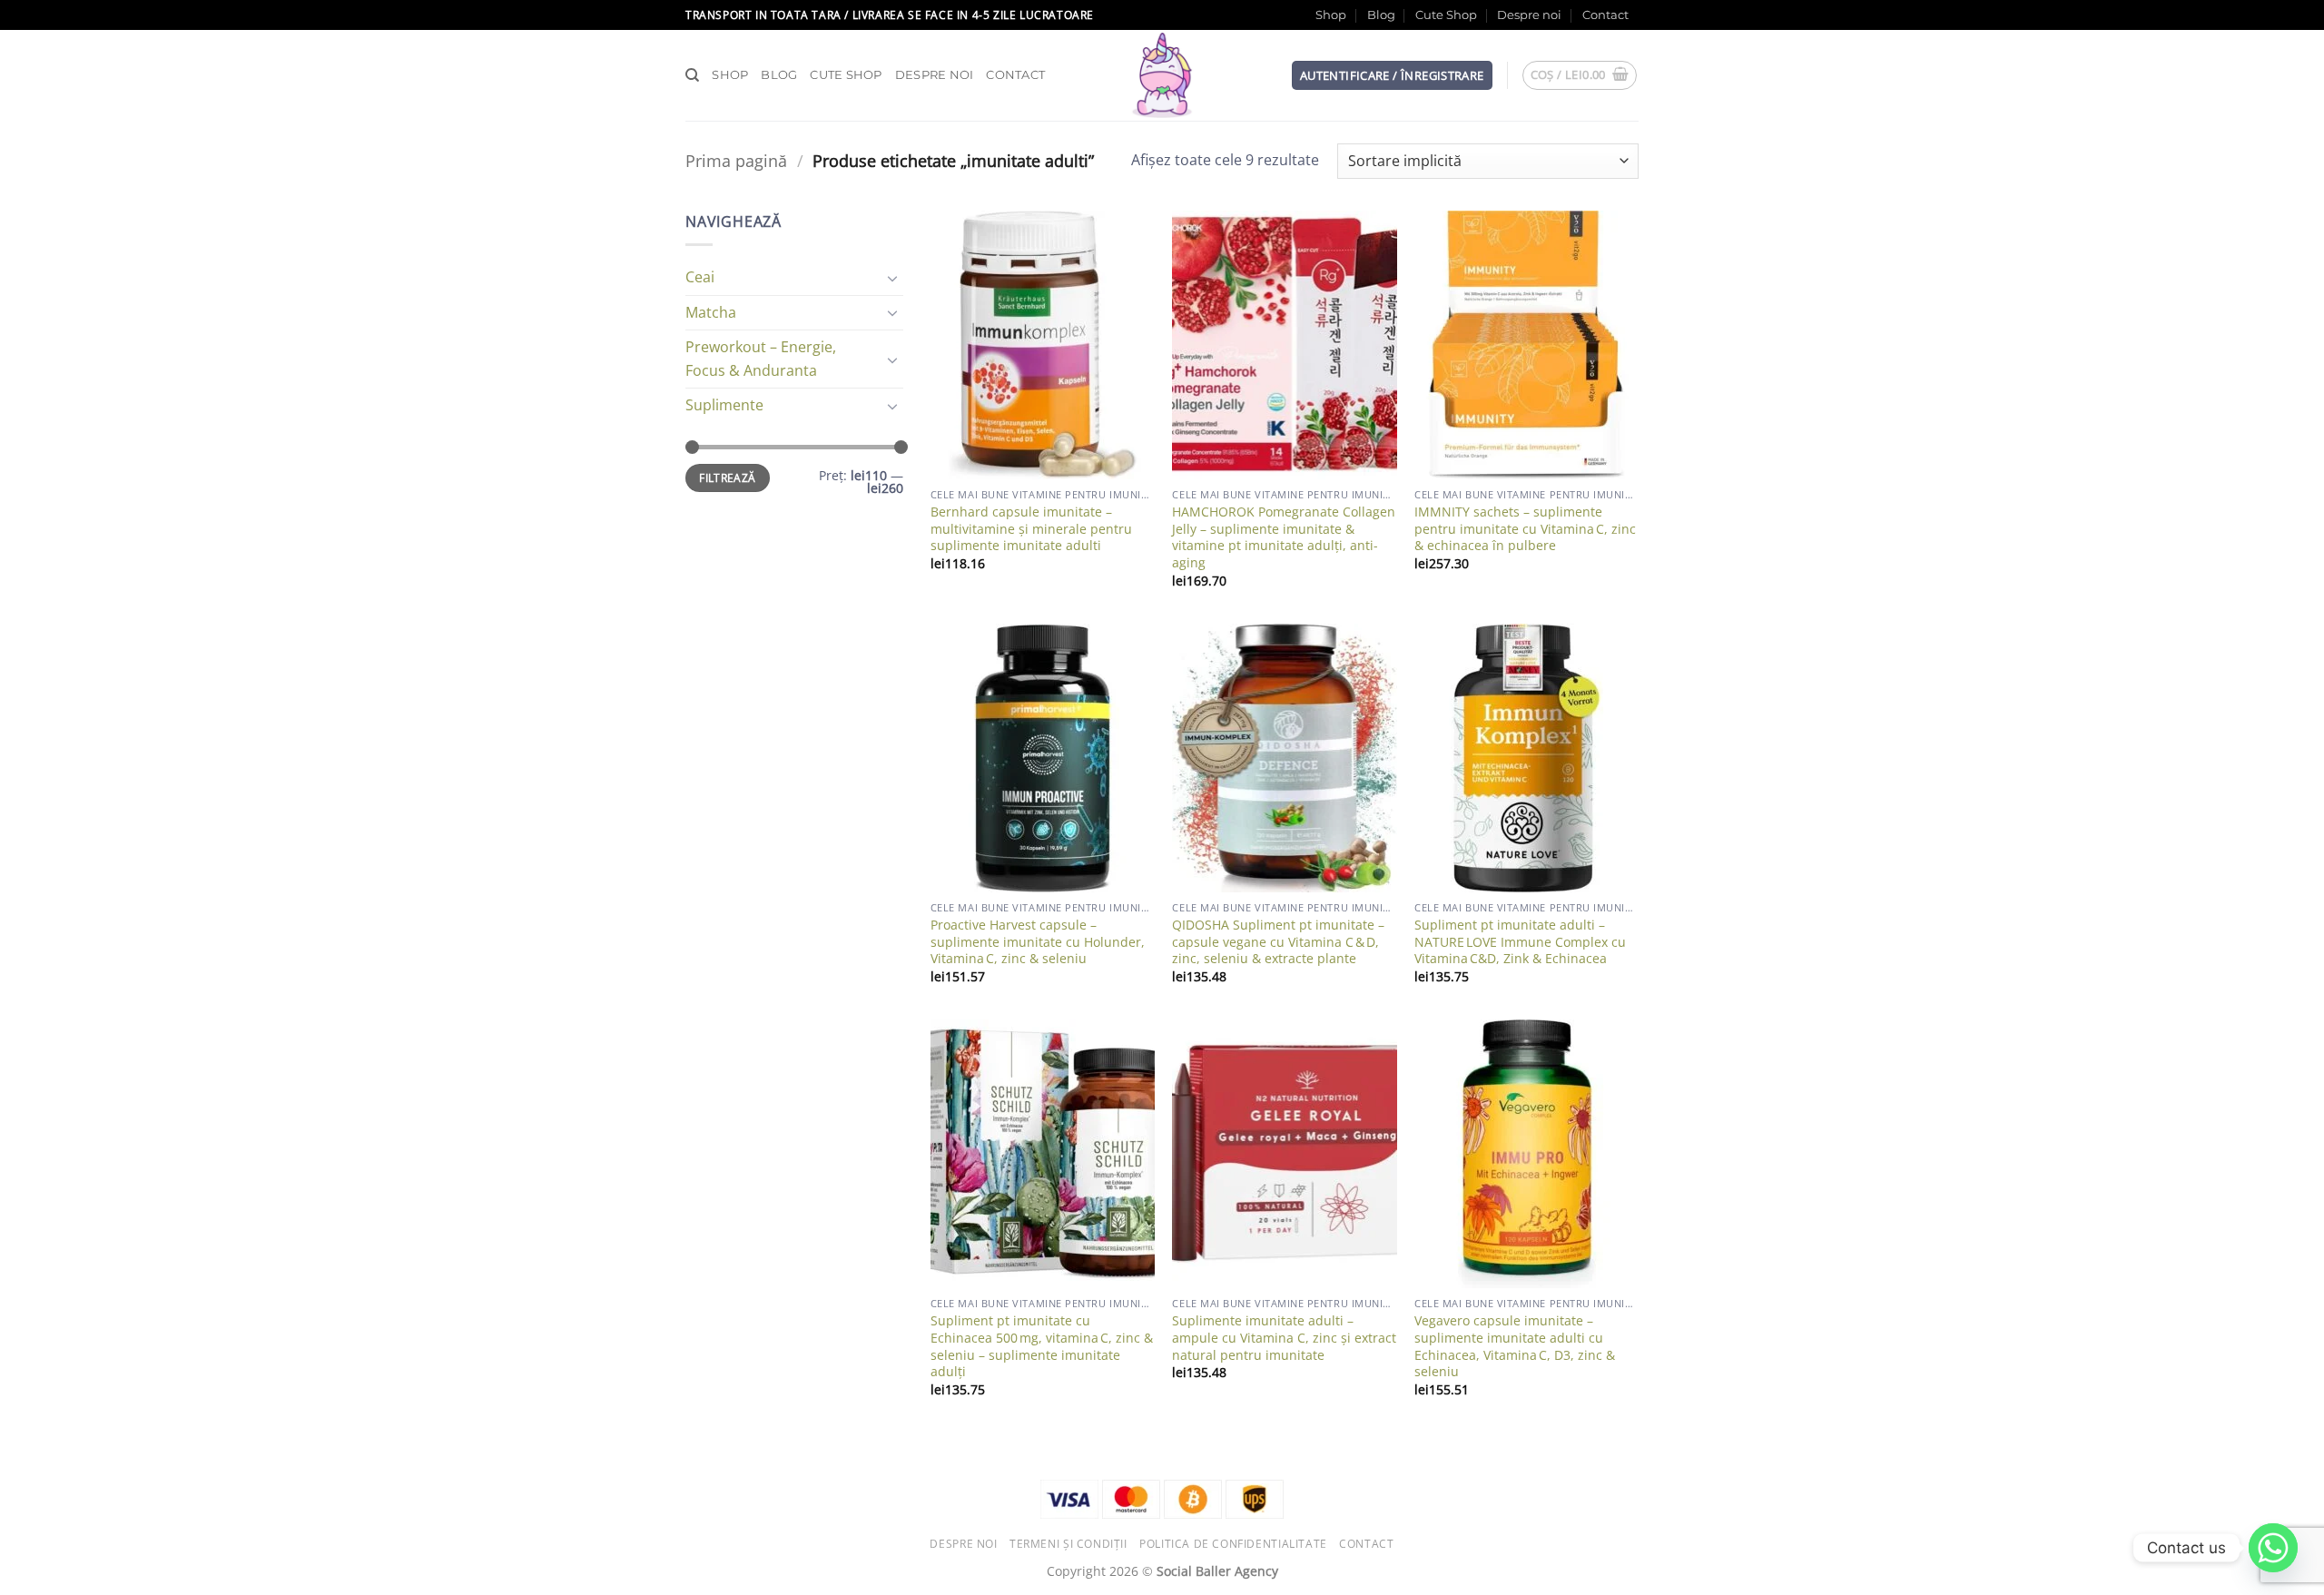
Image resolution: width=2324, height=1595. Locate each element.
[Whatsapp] (2273, 1548)
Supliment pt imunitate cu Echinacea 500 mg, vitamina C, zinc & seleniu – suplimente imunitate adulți (1042, 1346)
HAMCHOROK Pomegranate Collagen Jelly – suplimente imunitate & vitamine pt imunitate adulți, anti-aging (1284, 537)
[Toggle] (892, 278)
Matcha (711, 312)
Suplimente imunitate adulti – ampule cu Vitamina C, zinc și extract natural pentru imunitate (1284, 1338)
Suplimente (724, 405)
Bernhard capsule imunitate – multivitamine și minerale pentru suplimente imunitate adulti (1031, 529)
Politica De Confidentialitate (1233, 1544)
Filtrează (727, 478)
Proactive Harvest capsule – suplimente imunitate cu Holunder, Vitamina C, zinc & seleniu (1038, 942)
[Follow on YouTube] (1648, 24)
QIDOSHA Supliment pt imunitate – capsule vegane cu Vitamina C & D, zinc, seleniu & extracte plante (1278, 942)
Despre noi (1529, 15)
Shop (1331, 15)
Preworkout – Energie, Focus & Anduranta (761, 359)
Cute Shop (1446, 15)
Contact (1605, 15)
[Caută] (692, 75)
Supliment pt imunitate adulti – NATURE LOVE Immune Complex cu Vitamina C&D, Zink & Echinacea (1520, 942)
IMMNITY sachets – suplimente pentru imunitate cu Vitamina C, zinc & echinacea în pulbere (1525, 529)
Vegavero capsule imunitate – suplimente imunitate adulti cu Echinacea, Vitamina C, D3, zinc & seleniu (1515, 1346)
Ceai (700, 277)
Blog (1381, 15)
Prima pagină (736, 160)
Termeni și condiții (1068, 1544)
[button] (1392, 76)
